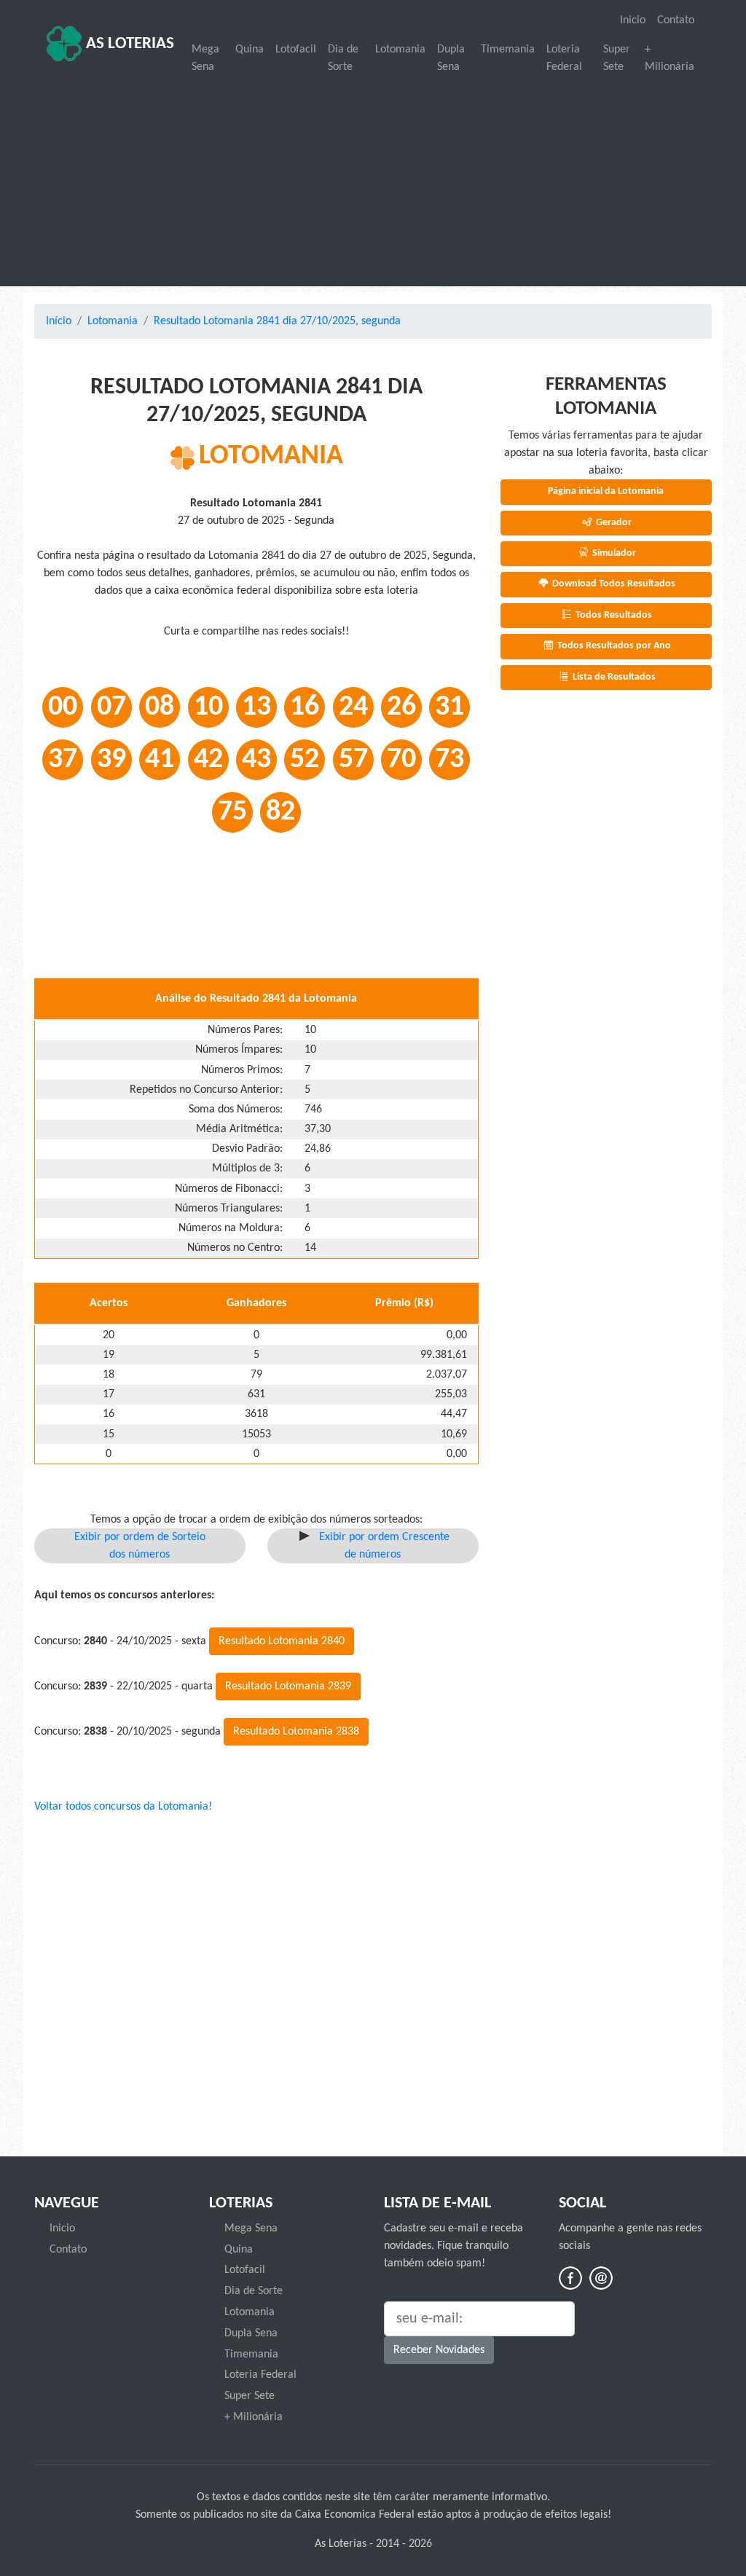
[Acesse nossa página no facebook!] (570, 2278)
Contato (676, 20)
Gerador (613, 523)
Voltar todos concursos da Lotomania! (123, 1807)
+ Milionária (670, 58)
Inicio (633, 20)
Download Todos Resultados (613, 584)
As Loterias (128, 44)
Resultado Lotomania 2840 (282, 1641)
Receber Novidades (439, 2350)
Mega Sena (205, 58)
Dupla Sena (451, 58)
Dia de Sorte (343, 58)
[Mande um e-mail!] (601, 2278)
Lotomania (400, 50)
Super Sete (617, 58)
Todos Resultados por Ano (613, 646)
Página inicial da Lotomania (606, 491)
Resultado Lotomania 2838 (296, 1732)
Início (59, 321)
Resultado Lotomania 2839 (288, 1686)
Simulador (613, 553)
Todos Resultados (613, 615)
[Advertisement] (373, 182)
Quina (250, 50)
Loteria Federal (564, 58)
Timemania (508, 50)
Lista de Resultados (613, 677)
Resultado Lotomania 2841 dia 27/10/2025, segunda (277, 321)
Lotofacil (296, 50)
